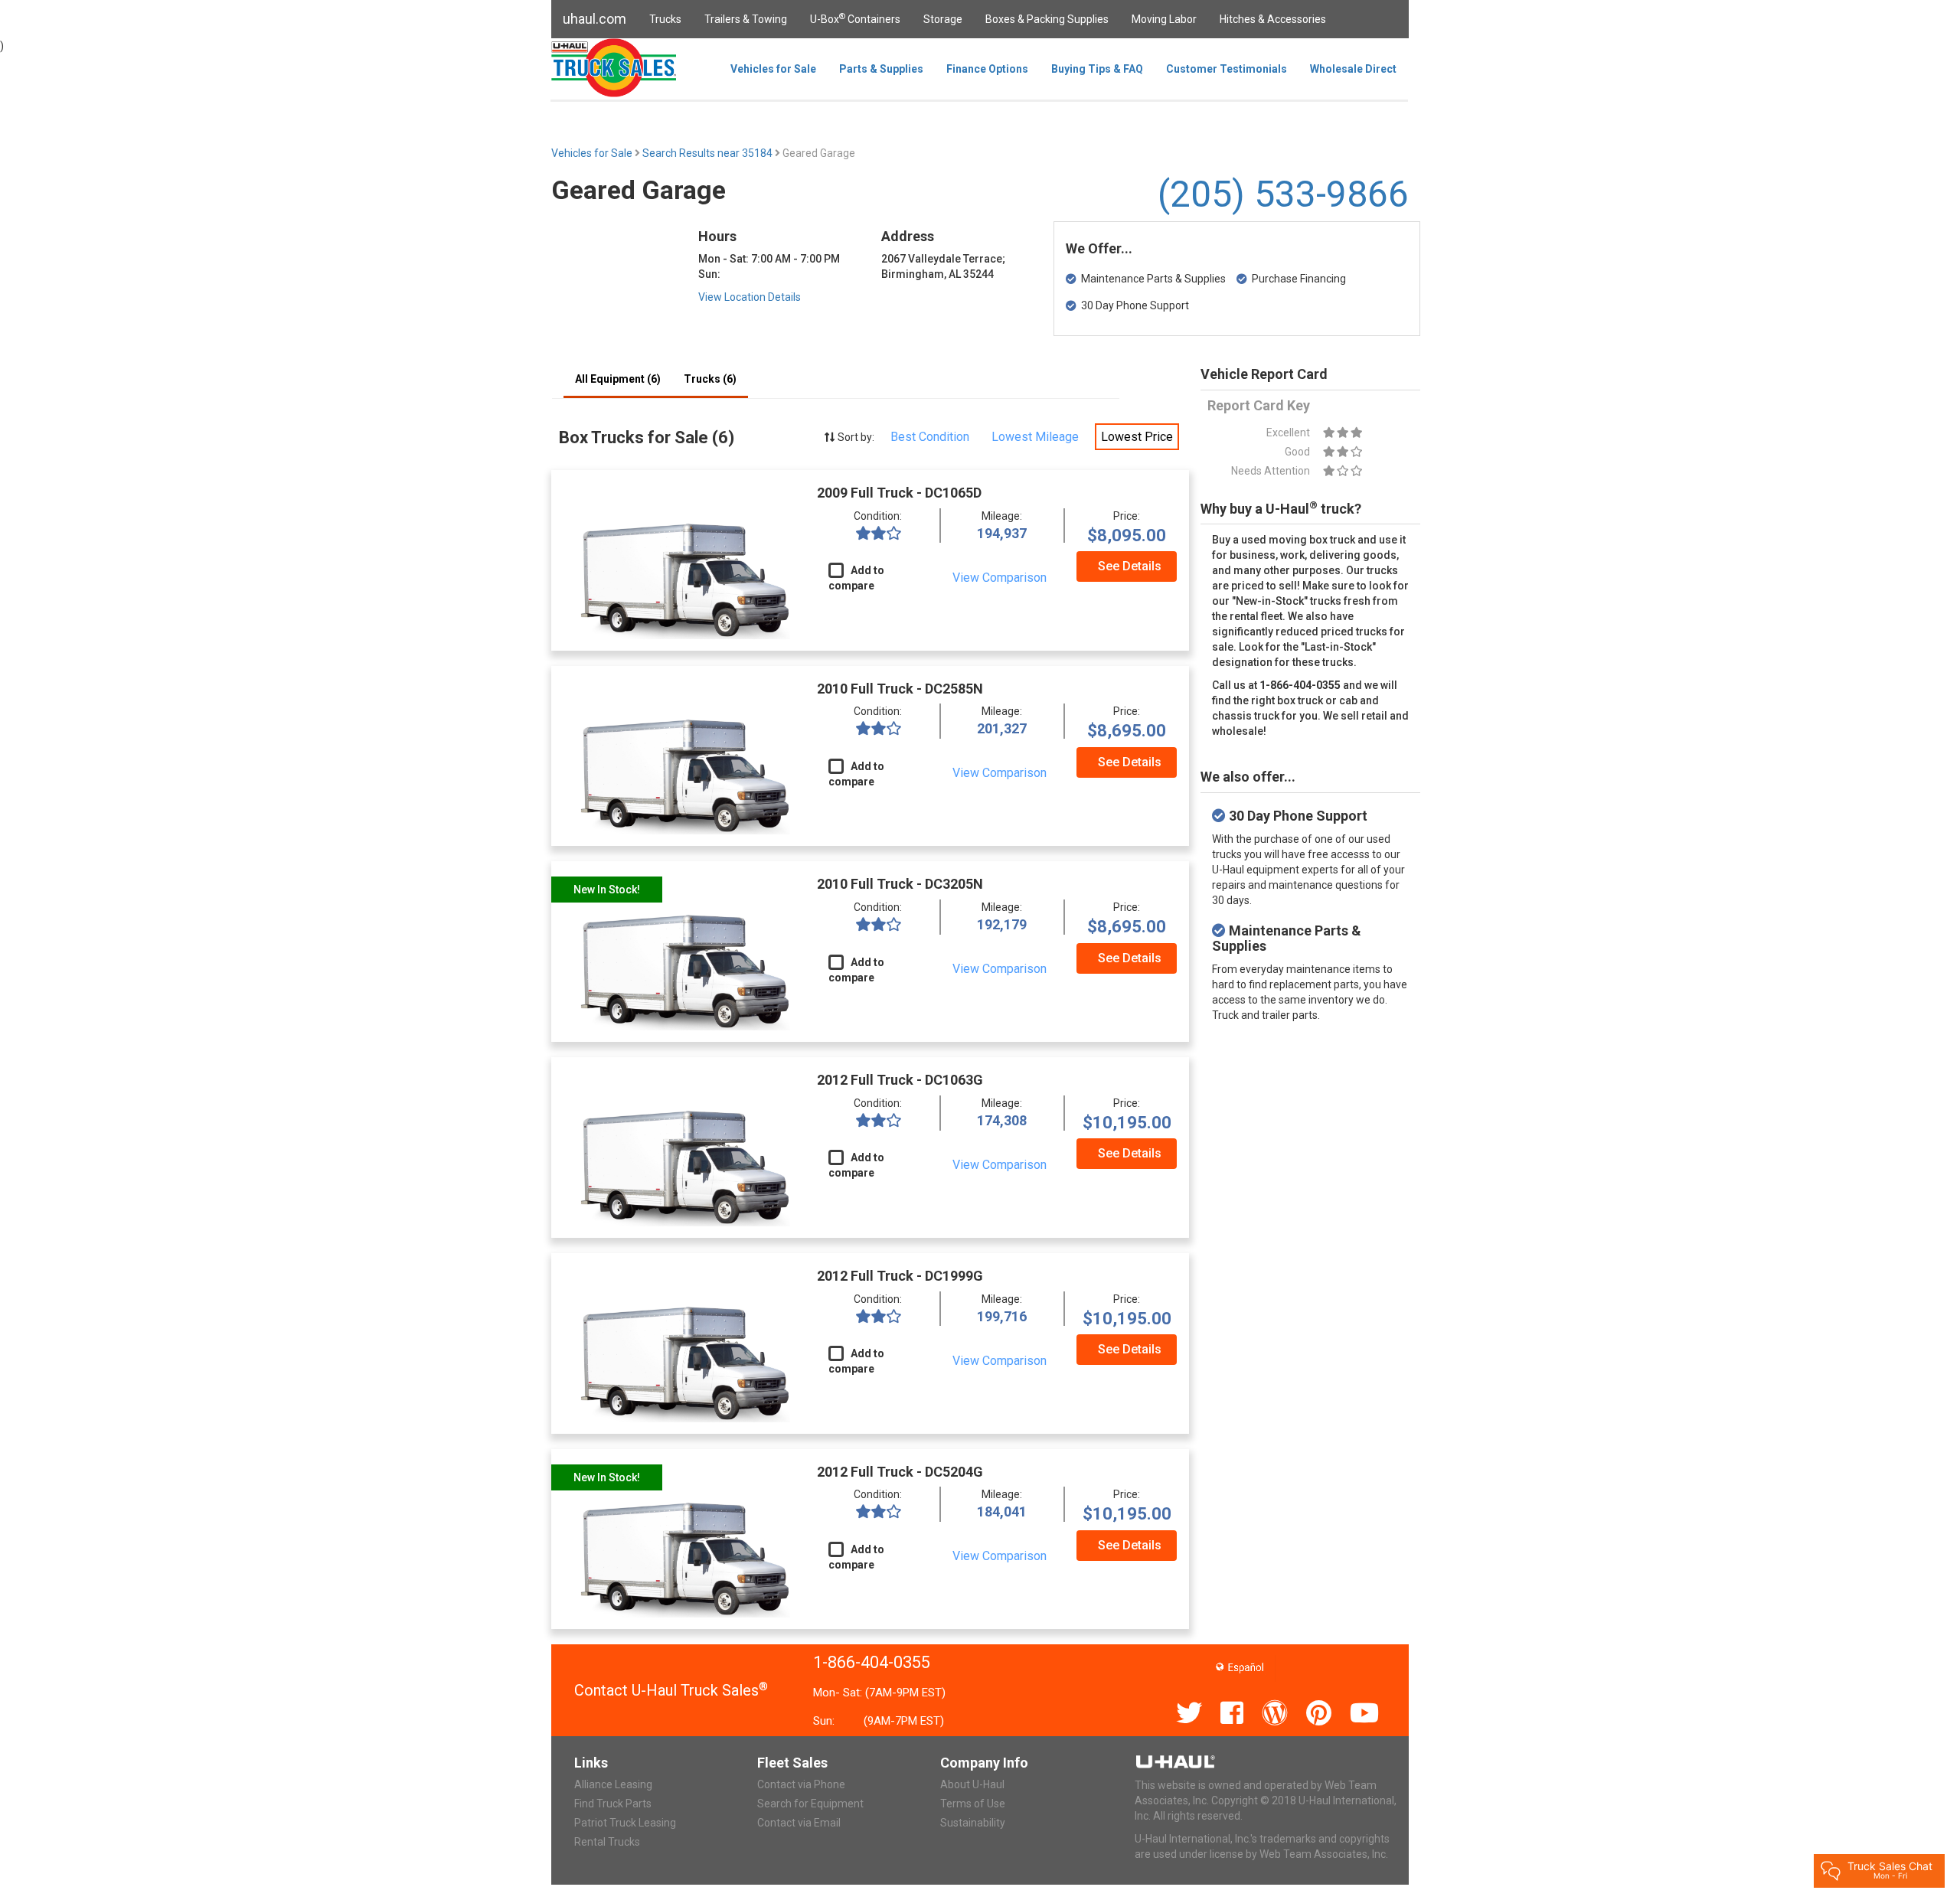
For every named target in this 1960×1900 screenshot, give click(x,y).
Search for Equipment (810, 1804)
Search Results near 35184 (709, 153)
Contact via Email (799, 1823)
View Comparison (1000, 578)
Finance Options (987, 69)
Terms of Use (973, 1804)
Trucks (665, 19)
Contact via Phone (801, 1784)
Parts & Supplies (881, 69)
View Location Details (750, 297)
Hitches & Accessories (1273, 19)
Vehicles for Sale (773, 69)
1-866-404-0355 (872, 1662)
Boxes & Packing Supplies (1047, 19)
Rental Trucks (607, 1842)
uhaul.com (595, 19)
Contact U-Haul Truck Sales (671, 1690)
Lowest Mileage (1035, 437)
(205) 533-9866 (1283, 194)
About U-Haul (972, 1784)
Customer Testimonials (1227, 69)
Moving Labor (1164, 19)
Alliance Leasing (613, 1784)
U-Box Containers (855, 18)
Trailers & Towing (746, 19)
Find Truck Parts (613, 1804)
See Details (1130, 566)
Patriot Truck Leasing (625, 1823)
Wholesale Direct (1353, 69)
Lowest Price (1137, 437)
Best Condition (930, 437)
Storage (943, 19)
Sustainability (973, 1823)
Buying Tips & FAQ (1097, 69)
